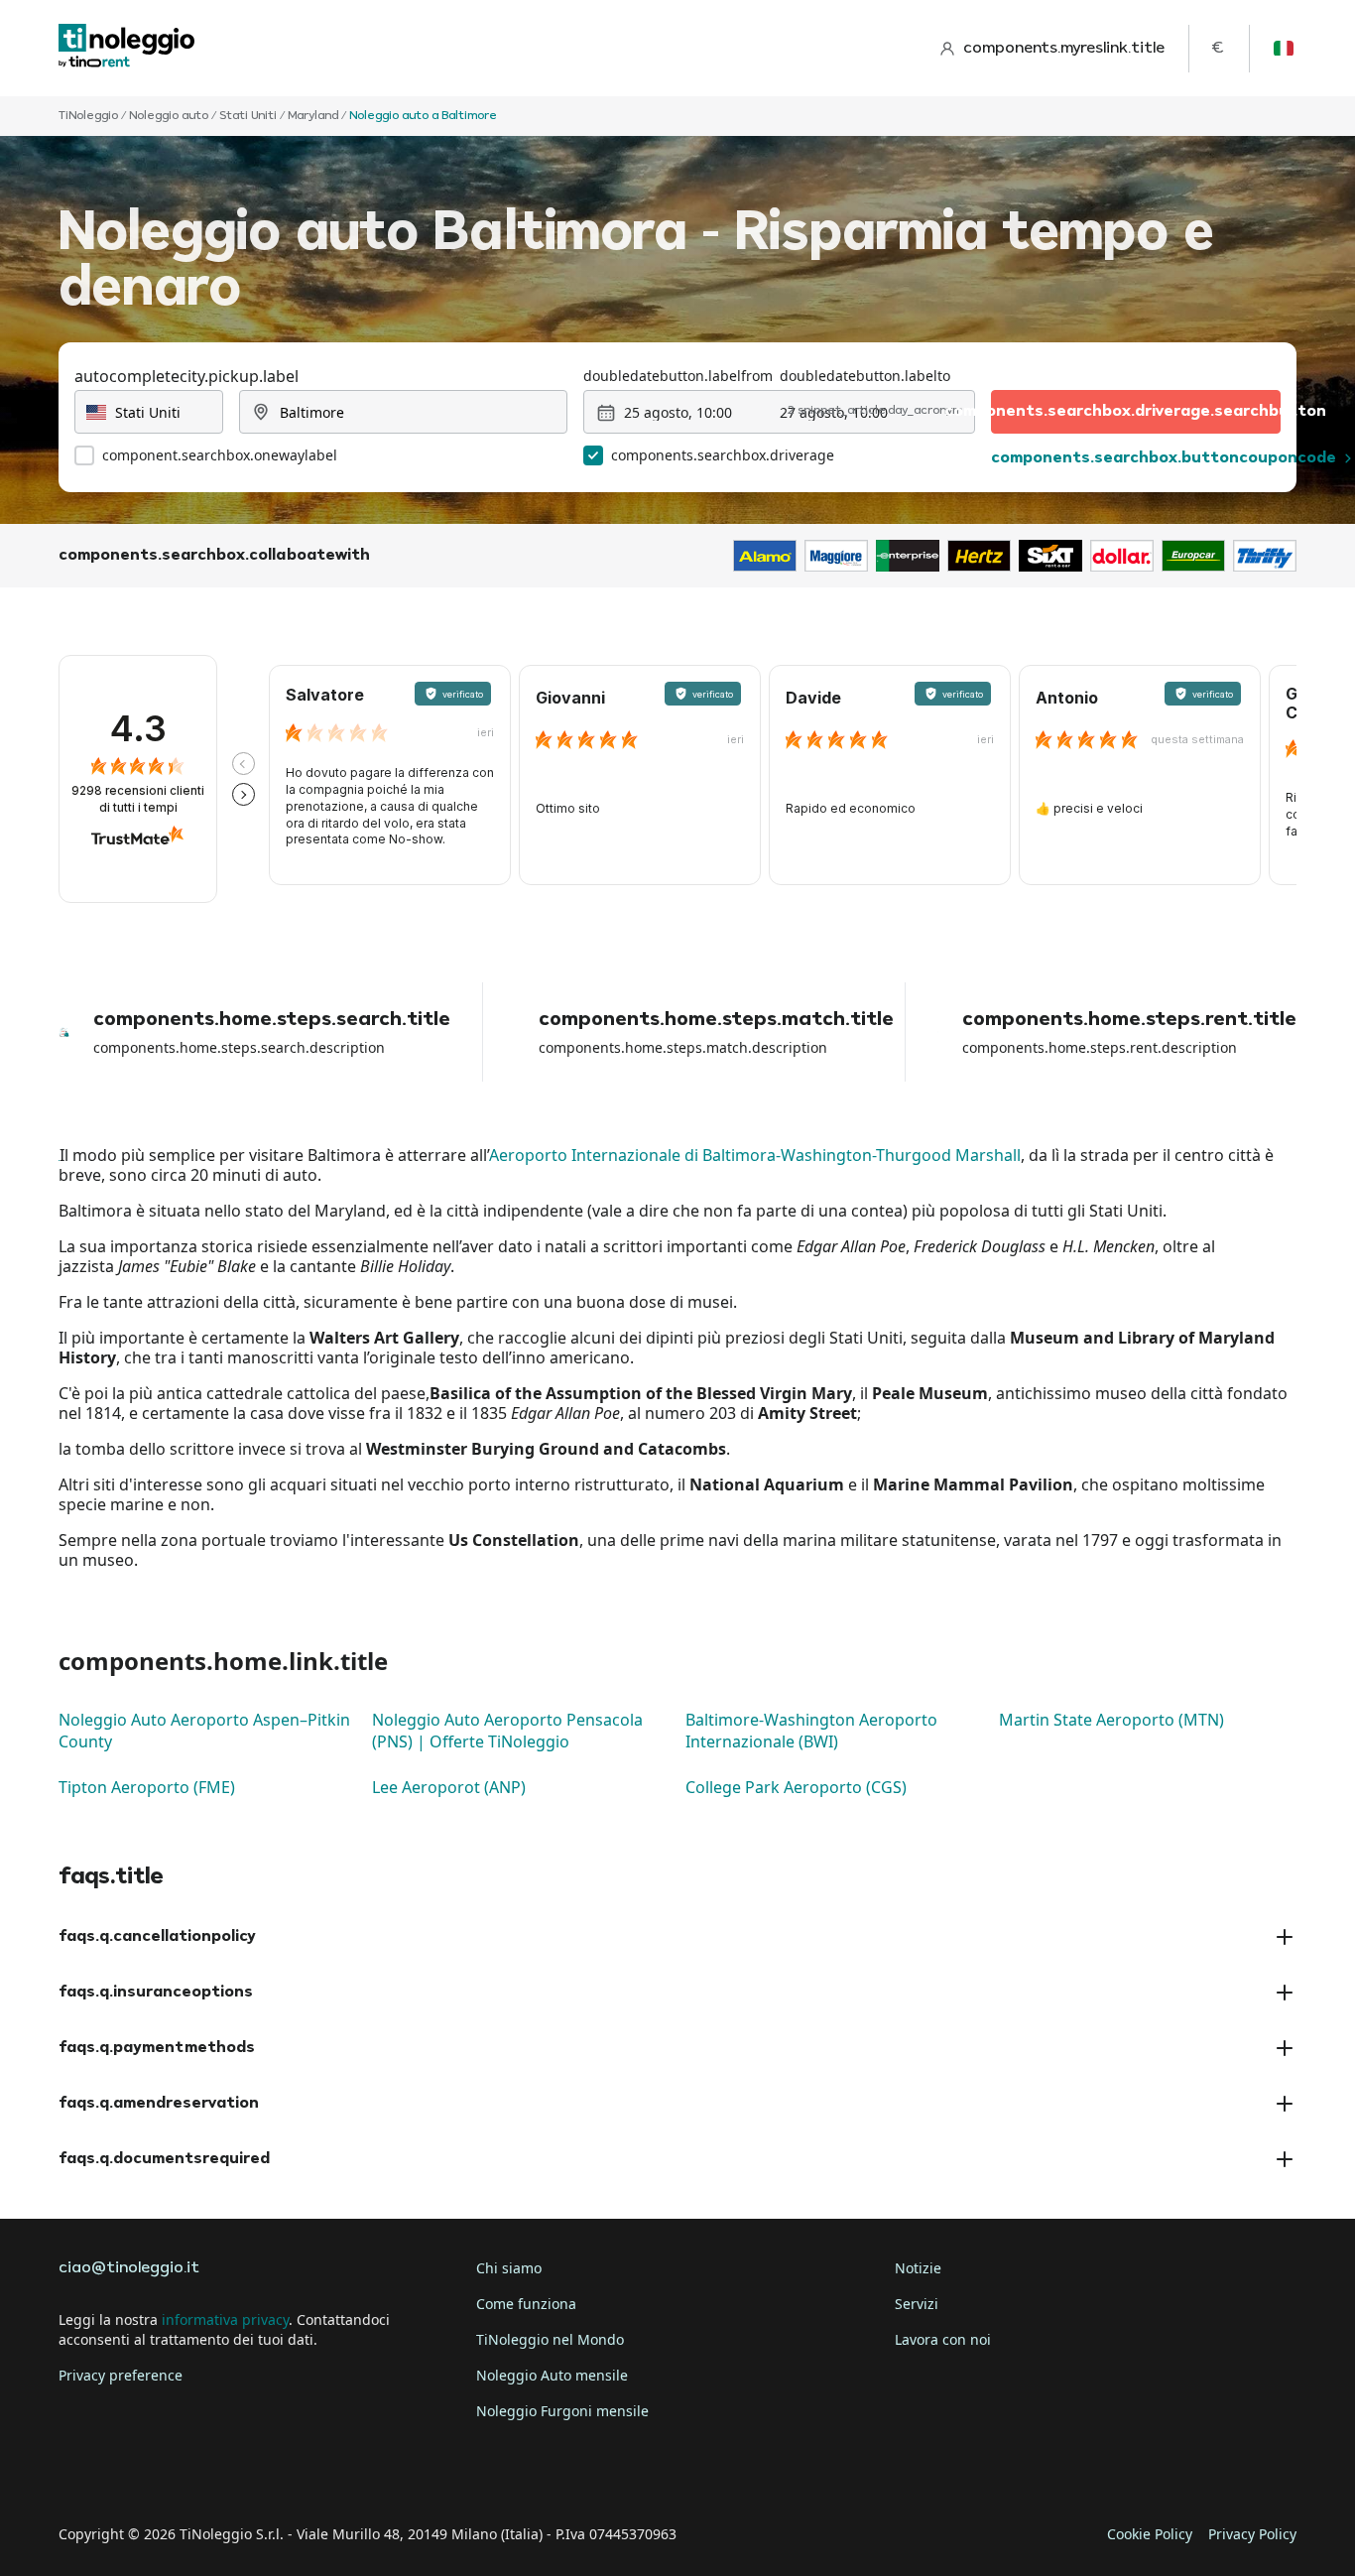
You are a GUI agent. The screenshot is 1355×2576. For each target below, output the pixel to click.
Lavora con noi (943, 2339)
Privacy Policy (1252, 2534)
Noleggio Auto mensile (552, 2375)
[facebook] (78, 2473)
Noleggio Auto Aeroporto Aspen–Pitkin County (204, 1731)
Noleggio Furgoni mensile (562, 2411)
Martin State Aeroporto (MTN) (1111, 1720)
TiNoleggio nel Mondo (550, 2339)
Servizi (917, 2304)
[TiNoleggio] (127, 48)
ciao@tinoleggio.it (129, 2268)
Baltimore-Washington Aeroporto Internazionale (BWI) (811, 1731)
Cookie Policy (1150, 2534)
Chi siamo (509, 2268)
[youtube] (245, 2473)
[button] (244, 764)
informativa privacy (225, 2319)
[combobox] (149, 412)
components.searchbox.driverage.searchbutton (1136, 412)
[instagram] (189, 2473)
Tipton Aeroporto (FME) (147, 1787)
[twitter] (134, 2473)
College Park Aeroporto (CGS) (796, 1787)
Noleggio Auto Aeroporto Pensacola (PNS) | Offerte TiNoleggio (507, 1731)
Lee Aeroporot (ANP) (449, 1787)
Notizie (918, 2268)
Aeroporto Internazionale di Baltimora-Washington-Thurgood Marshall (755, 1155)
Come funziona (526, 2304)
